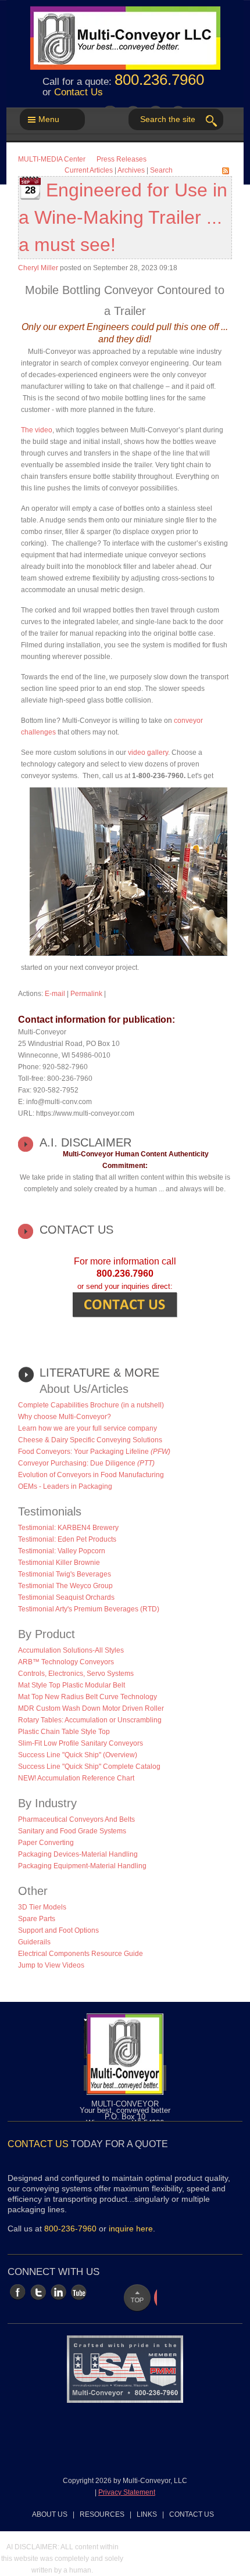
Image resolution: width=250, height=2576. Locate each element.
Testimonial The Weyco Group (65, 1586)
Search (161, 170)
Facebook (18, 2292)
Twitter (38, 2292)
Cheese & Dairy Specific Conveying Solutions (90, 1440)
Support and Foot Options (58, 1930)
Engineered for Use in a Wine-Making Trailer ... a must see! (123, 217)
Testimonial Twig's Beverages (65, 1574)
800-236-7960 (70, 2229)
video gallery (148, 753)
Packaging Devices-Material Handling (78, 1854)
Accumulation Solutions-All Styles (71, 1650)
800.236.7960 (159, 80)
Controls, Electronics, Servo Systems (76, 1674)
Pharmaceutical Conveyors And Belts (76, 1819)
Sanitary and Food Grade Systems (72, 1831)
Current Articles (89, 170)
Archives (131, 170)
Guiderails (34, 1942)
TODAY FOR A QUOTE (88, 2144)
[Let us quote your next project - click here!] (125, 1304)
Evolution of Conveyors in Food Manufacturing (91, 1475)
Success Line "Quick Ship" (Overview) (78, 1755)
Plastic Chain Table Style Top (64, 1732)
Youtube (79, 2292)
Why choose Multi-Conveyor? (65, 1417)
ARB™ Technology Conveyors (66, 1662)
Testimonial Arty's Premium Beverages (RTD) (89, 1609)
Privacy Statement (127, 2492)
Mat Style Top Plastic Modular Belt (72, 1685)
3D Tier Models (42, 1907)
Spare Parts (37, 1919)
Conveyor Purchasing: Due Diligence (86, 1463)
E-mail (55, 994)
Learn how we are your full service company (87, 1428)
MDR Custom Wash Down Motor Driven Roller (91, 1708)
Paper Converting (46, 1843)
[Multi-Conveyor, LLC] (125, 32)
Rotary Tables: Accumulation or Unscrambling (90, 1720)
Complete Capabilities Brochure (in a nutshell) (91, 1405)
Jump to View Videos (51, 1965)
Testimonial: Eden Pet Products (67, 1539)
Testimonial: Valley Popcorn (62, 1551)
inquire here (131, 2229)
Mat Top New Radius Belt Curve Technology (87, 1697)
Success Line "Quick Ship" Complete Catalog (89, 1767)
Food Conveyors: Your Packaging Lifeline (94, 1452)
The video (37, 430)
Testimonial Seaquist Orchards (66, 1597)
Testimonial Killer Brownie (59, 1563)
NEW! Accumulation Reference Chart (76, 1778)
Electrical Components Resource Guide (81, 1954)
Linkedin (58, 2292)
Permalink (86, 994)
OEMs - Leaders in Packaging (65, 1486)
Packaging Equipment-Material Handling (82, 1866)
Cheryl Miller (38, 268)
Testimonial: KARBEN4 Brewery (68, 1528)
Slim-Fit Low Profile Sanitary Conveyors (81, 1743)
